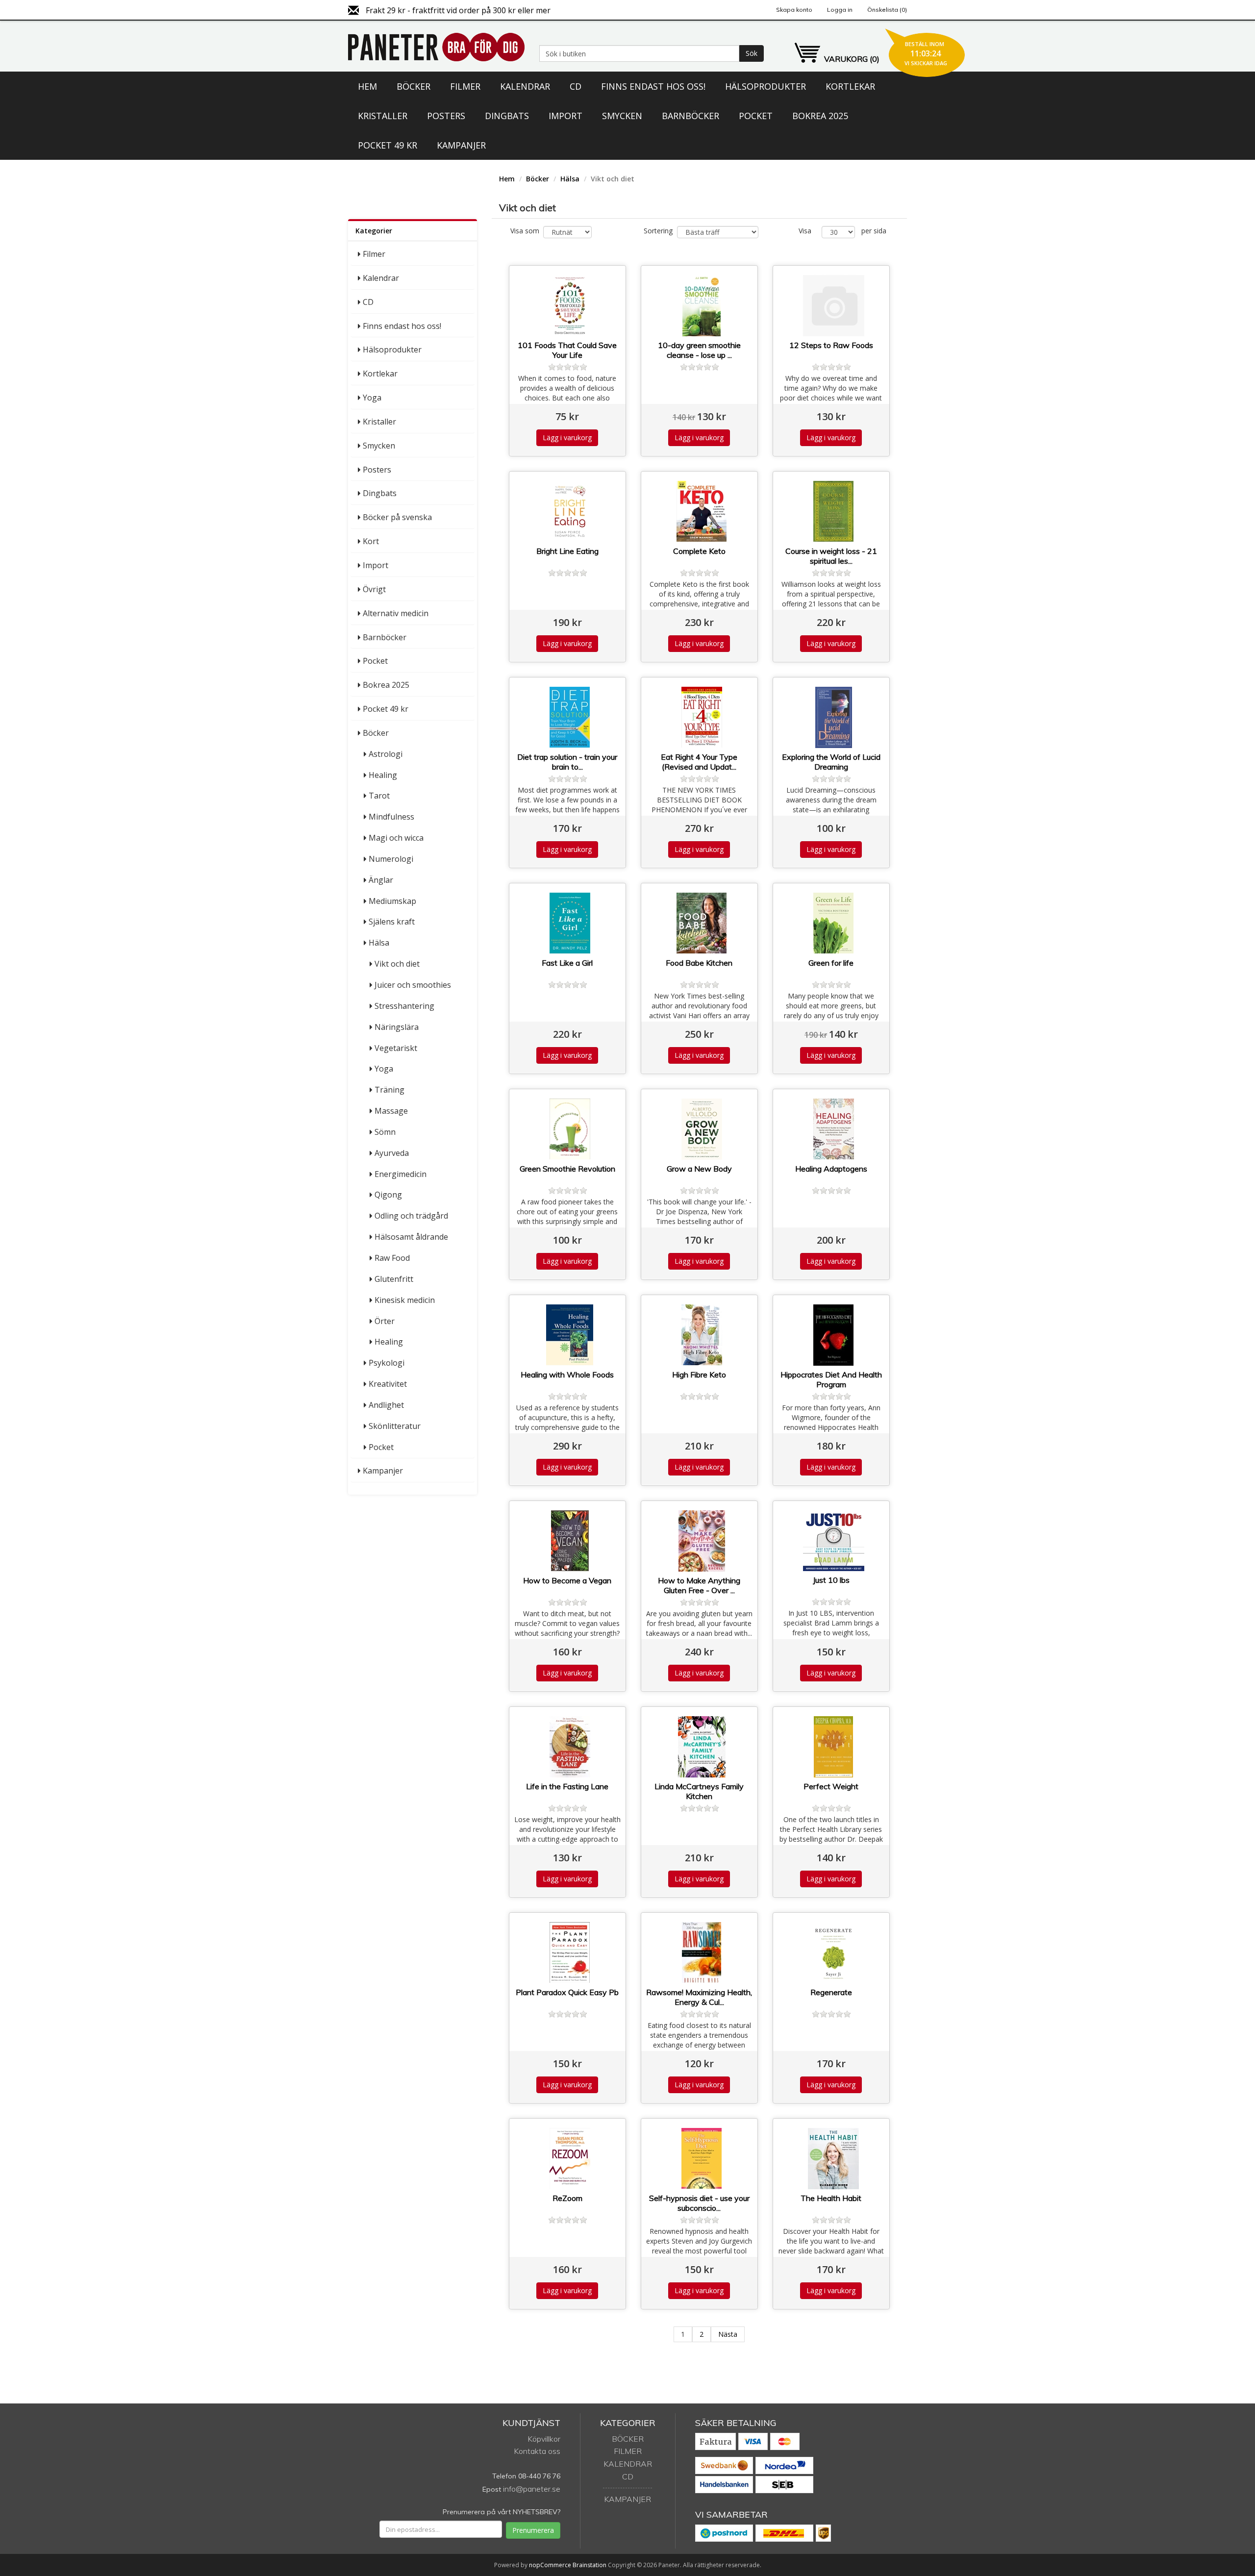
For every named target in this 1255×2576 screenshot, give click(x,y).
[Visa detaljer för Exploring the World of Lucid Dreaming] (834, 717)
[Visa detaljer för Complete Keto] (702, 512)
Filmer (465, 86)
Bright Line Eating (567, 551)
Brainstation (590, 2565)
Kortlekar (850, 86)
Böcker (414, 86)
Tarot (379, 796)
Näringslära (397, 1027)
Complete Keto (699, 551)
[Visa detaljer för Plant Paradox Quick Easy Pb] (570, 1953)
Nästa (728, 2334)
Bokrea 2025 (820, 116)
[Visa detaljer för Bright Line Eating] (570, 512)
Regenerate (831, 1992)
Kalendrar (525, 86)
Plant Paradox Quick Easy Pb (567, 1992)
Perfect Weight (831, 1786)
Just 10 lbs (831, 1580)
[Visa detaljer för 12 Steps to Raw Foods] (834, 306)
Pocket (756, 116)
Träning (389, 1090)
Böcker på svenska (397, 517)
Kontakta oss (537, 2451)
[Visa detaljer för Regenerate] (834, 1953)
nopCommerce (550, 2565)
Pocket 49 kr (388, 145)
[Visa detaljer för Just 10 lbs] (834, 1541)
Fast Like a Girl (567, 963)
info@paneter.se (532, 2489)
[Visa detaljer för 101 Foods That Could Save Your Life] (570, 306)
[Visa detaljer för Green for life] (834, 923)
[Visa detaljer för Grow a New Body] (702, 1129)
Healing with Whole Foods (567, 1375)
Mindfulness (391, 817)
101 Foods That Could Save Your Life (567, 350)
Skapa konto (794, 10)
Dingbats (507, 116)
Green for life (831, 963)
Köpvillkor (544, 2439)
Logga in (840, 10)
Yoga (372, 398)
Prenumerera (533, 2530)
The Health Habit (831, 2198)
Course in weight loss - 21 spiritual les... (831, 556)
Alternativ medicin (396, 613)
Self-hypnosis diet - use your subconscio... (699, 2203)
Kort (371, 541)
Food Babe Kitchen (699, 963)
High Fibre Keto (699, 1375)
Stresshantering (404, 1006)
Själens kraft (392, 922)
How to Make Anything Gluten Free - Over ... (699, 1585)
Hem (367, 86)
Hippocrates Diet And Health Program (831, 1379)
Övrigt (374, 589)
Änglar (381, 880)
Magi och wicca (396, 838)
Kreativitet (388, 1384)
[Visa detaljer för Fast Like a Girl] (570, 923)
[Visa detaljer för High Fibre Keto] (702, 1335)
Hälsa (379, 943)
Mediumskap (392, 901)
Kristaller (383, 116)
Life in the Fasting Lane (567, 1786)
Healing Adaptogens (831, 1169)
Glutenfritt (394, 1279)
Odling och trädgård (411, 1216)
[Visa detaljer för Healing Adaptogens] (834, 1129)
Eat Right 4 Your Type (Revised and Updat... (699, 762)
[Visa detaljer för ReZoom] (570, 2159)
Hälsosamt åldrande (411, 1237)
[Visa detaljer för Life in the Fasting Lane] (570, 1747)
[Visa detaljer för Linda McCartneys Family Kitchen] (702, 1747)
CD (576, 86)
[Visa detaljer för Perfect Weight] (834, 1747)
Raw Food (392, 1258)
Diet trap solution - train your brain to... (567, 762)
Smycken (622, 116)
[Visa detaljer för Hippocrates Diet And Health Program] (834, 1335)
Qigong (388, 1195)
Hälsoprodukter (766, 86)
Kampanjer (461, 145)
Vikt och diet (397, 964)
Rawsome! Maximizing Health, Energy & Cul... (699, 1997)
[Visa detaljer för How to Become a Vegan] (570, 1541)
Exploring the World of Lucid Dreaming (831, 762)
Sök (752, 53)
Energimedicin (401, 1174)
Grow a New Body (699, 1169)
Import (565, 116)
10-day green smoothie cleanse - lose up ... (699, 350)
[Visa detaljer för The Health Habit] (834, 2159)
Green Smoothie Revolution (567, 1169)
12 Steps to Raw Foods (831, 345)
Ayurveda (392, 1153)
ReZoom (567, 2198)
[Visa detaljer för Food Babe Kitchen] (702, 923)
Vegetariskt (396, 1048)
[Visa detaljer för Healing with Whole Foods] (570, 1335)
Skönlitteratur (395, 1426)
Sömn (385, 1132)
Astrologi (386, 754)
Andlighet (386, 1405)
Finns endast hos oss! (653, 86)
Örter (385, 1321)
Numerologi (391, 859)
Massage (391, 1111)
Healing (383, 775)
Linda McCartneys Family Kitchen (699, 1791)
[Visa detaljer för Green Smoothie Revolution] (570, 1129)
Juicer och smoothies (413, 985)
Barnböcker (690, 116)
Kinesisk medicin (405, 1300)
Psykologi (387, 1363)
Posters (446, 116)
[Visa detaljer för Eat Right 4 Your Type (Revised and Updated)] (702, 717)
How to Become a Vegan (567, 1580)
